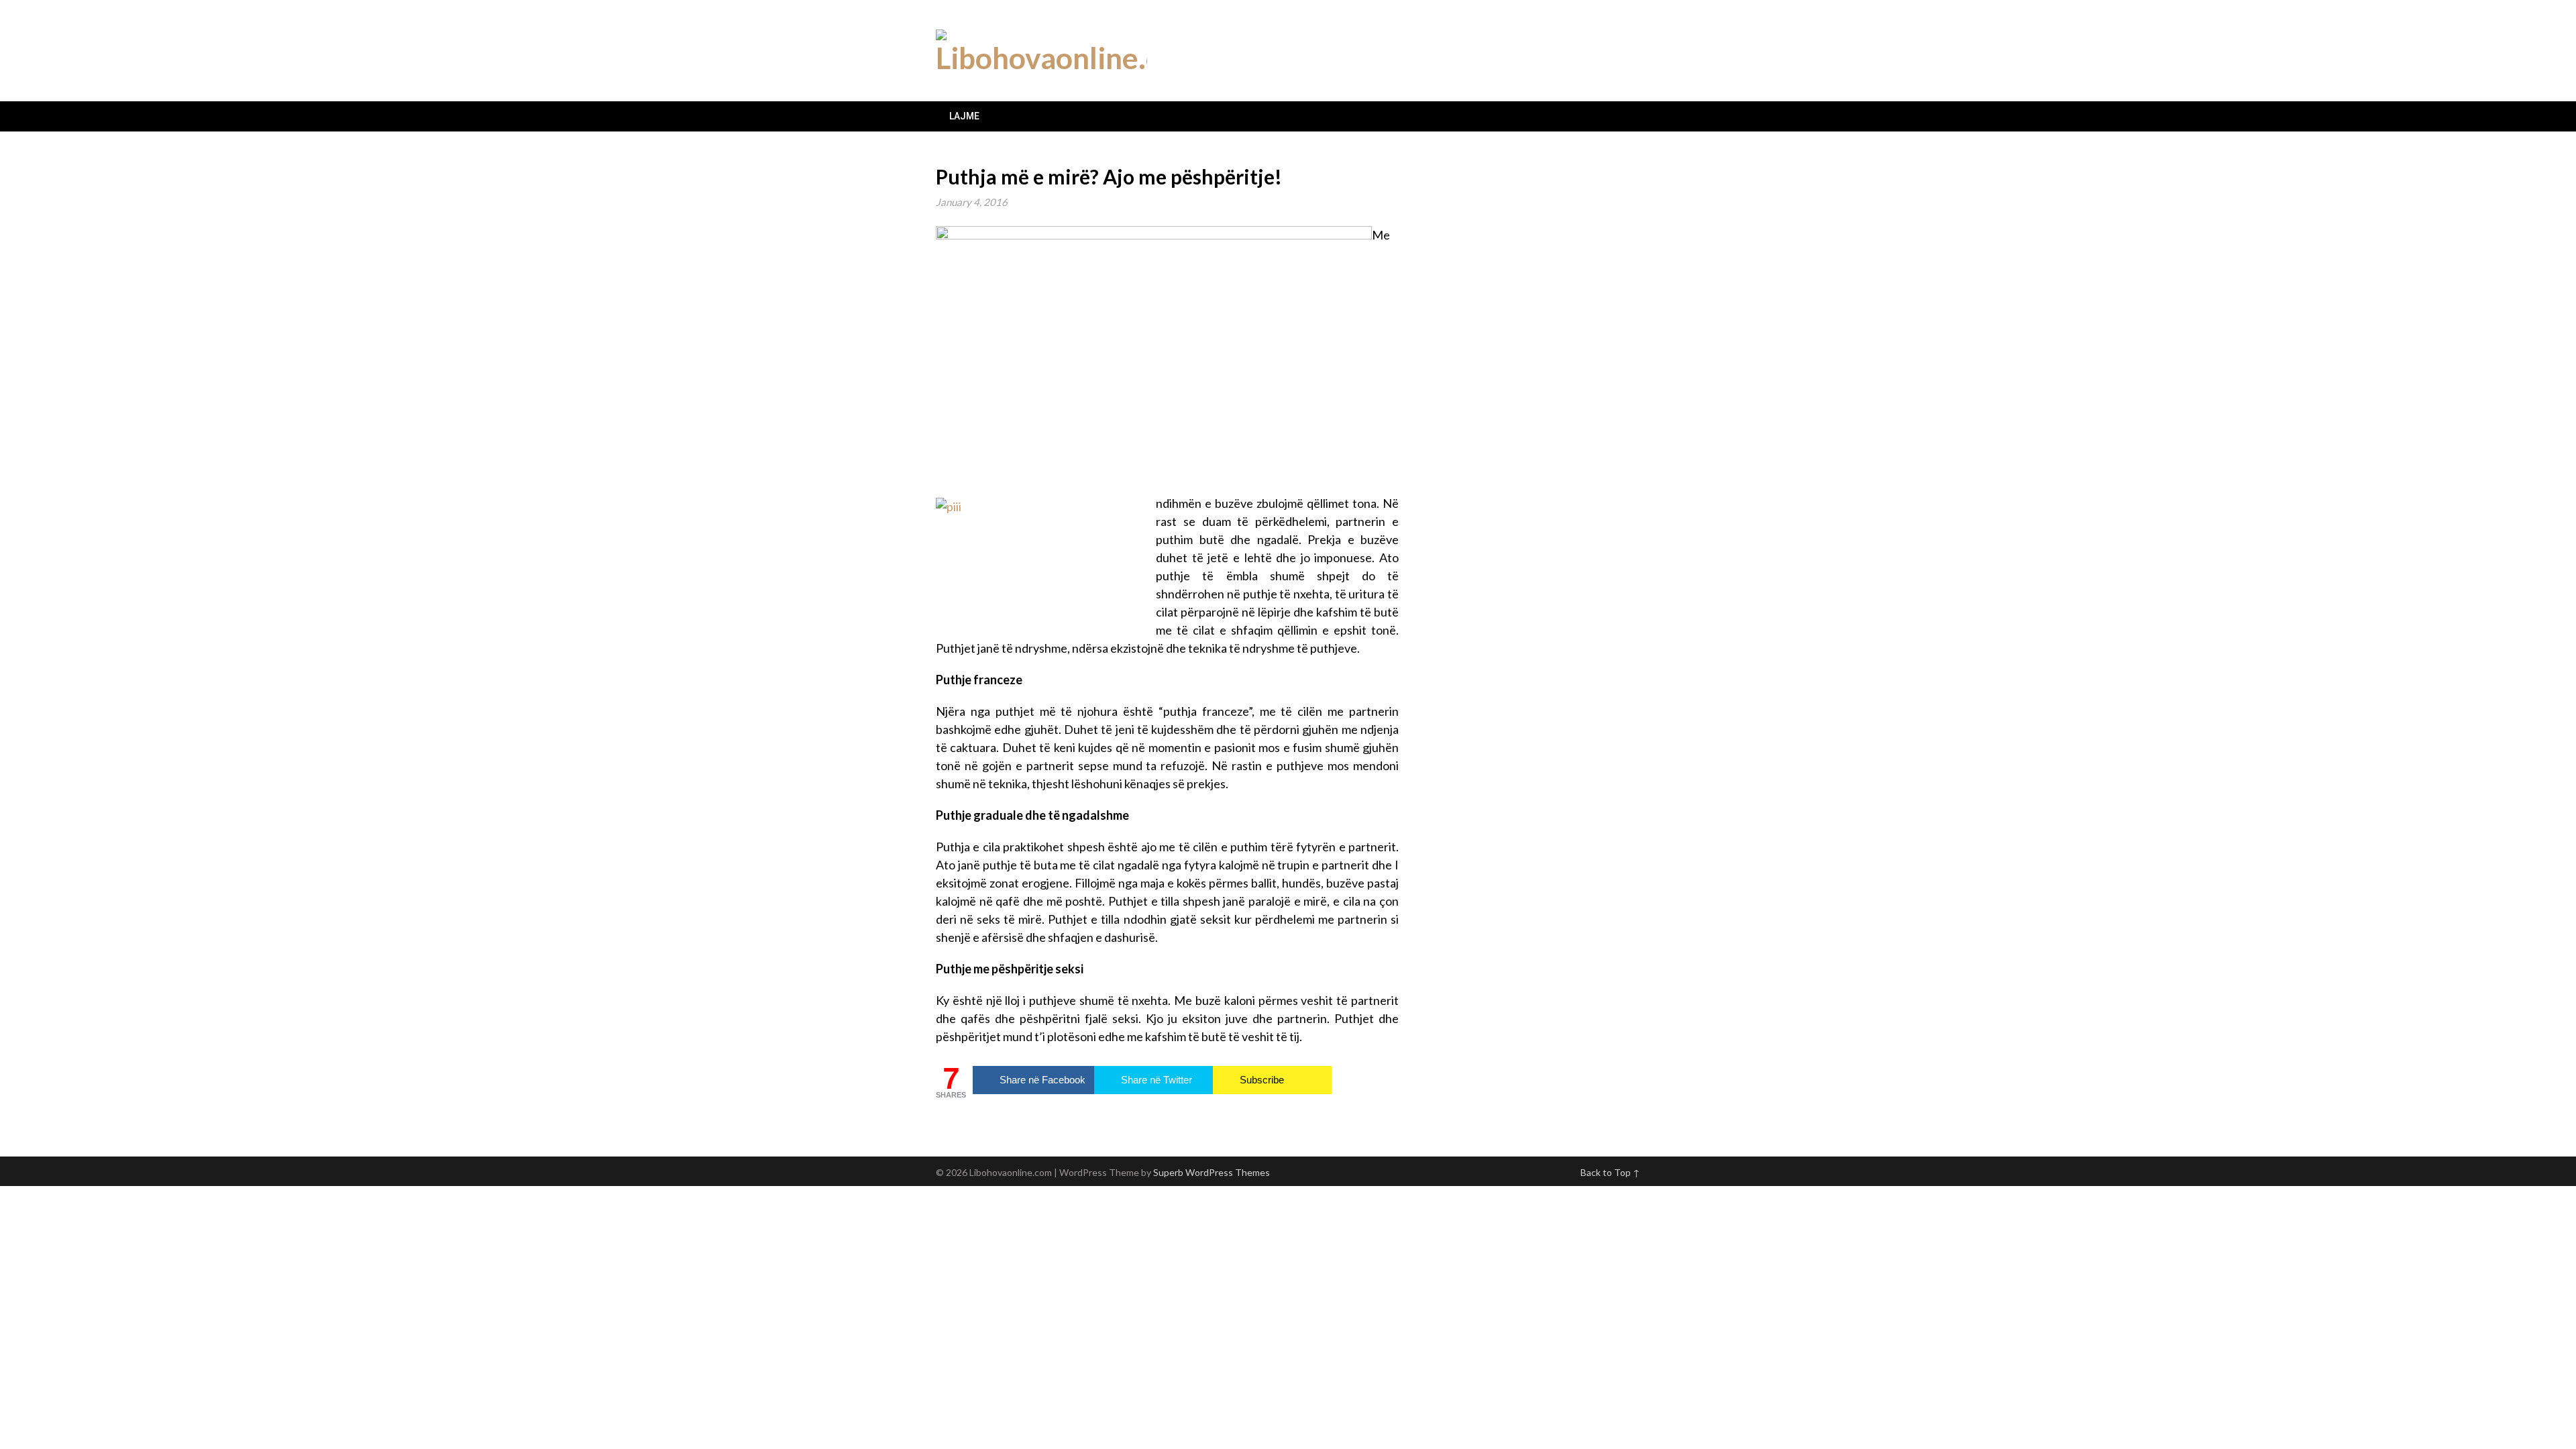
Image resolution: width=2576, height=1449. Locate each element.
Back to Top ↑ (1610, 1172)
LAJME (964, 116)
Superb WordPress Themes (1212, 1172)
